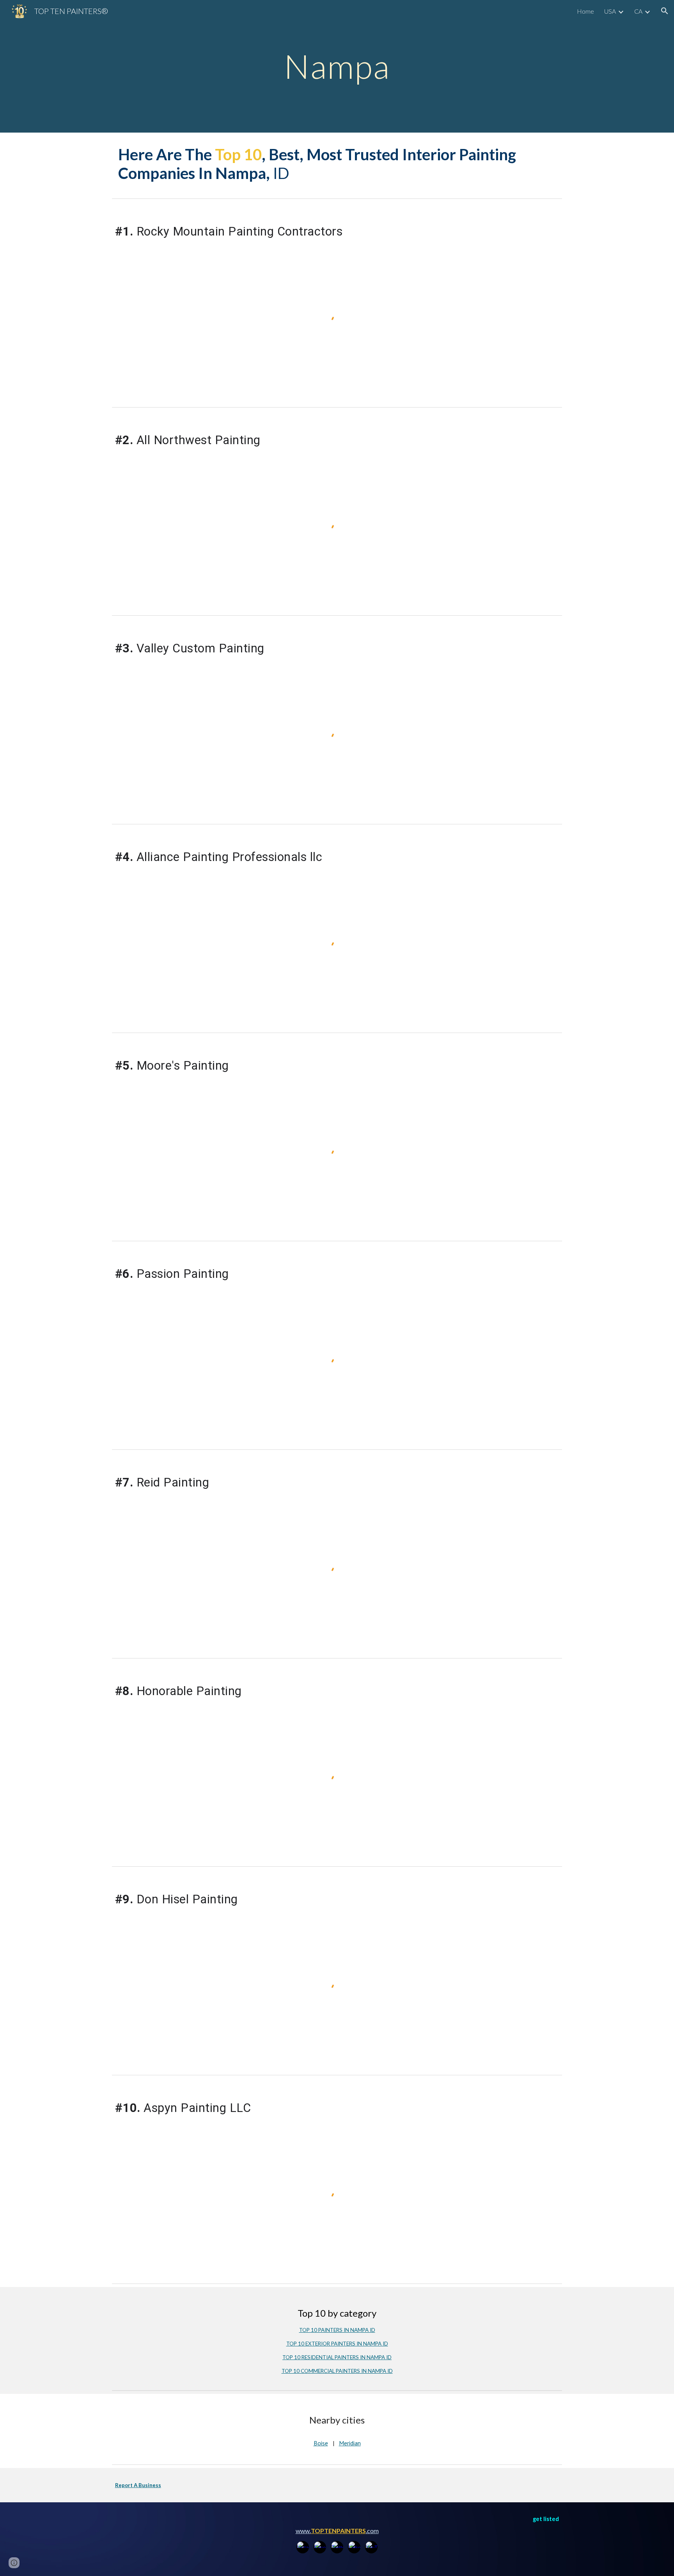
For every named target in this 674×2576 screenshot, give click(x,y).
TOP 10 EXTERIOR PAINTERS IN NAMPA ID (337, 2344)
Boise (321, 2443)
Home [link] (585, 11)
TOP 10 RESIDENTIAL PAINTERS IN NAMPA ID (337, 2357)
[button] (665, 11)
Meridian (350, 2443)
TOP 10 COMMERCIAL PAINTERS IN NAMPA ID (337, 2371)
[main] (337, 66)
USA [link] (610, 11)
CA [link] (638, 11)
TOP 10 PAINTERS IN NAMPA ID (337, 2330)
